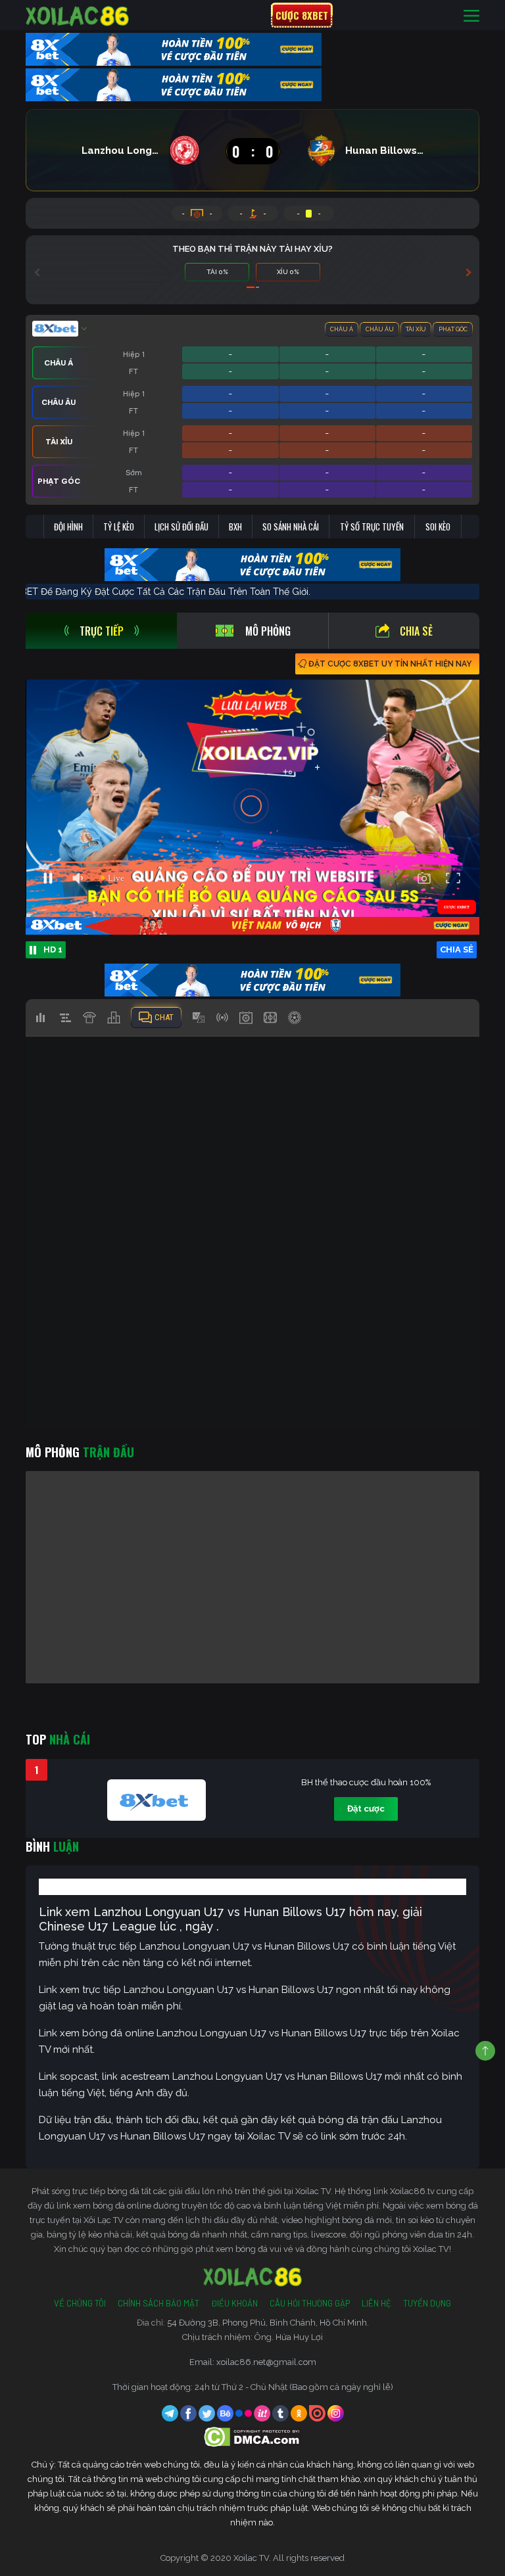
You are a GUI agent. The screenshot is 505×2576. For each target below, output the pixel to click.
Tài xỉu (416, 329)
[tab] (101, 631)
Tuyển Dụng (427, 2303)
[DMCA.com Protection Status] (253, 2436)
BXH (235, 527)
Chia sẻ (416, 631)
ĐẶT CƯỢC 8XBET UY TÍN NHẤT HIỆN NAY (390, 664)
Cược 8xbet (302, 15)
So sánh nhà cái (291, 527)
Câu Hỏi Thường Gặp (310, 2303)
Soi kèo (438, 527)
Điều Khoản (234, 2303)
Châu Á (342, 329)
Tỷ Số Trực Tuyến (372, 527)
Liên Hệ (376, 2303)
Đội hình (68, 527)
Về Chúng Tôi (80, 2303)
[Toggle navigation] (471, 15)
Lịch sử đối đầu (181, 527)
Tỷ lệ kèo (119, 527)
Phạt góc (453, 329)
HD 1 (53, 949)
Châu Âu (380, 329)
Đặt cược (366, 1809)
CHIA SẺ (457, 949)
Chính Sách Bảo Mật (158, 2303)
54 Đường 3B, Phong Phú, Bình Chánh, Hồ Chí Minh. (268, 2323)
